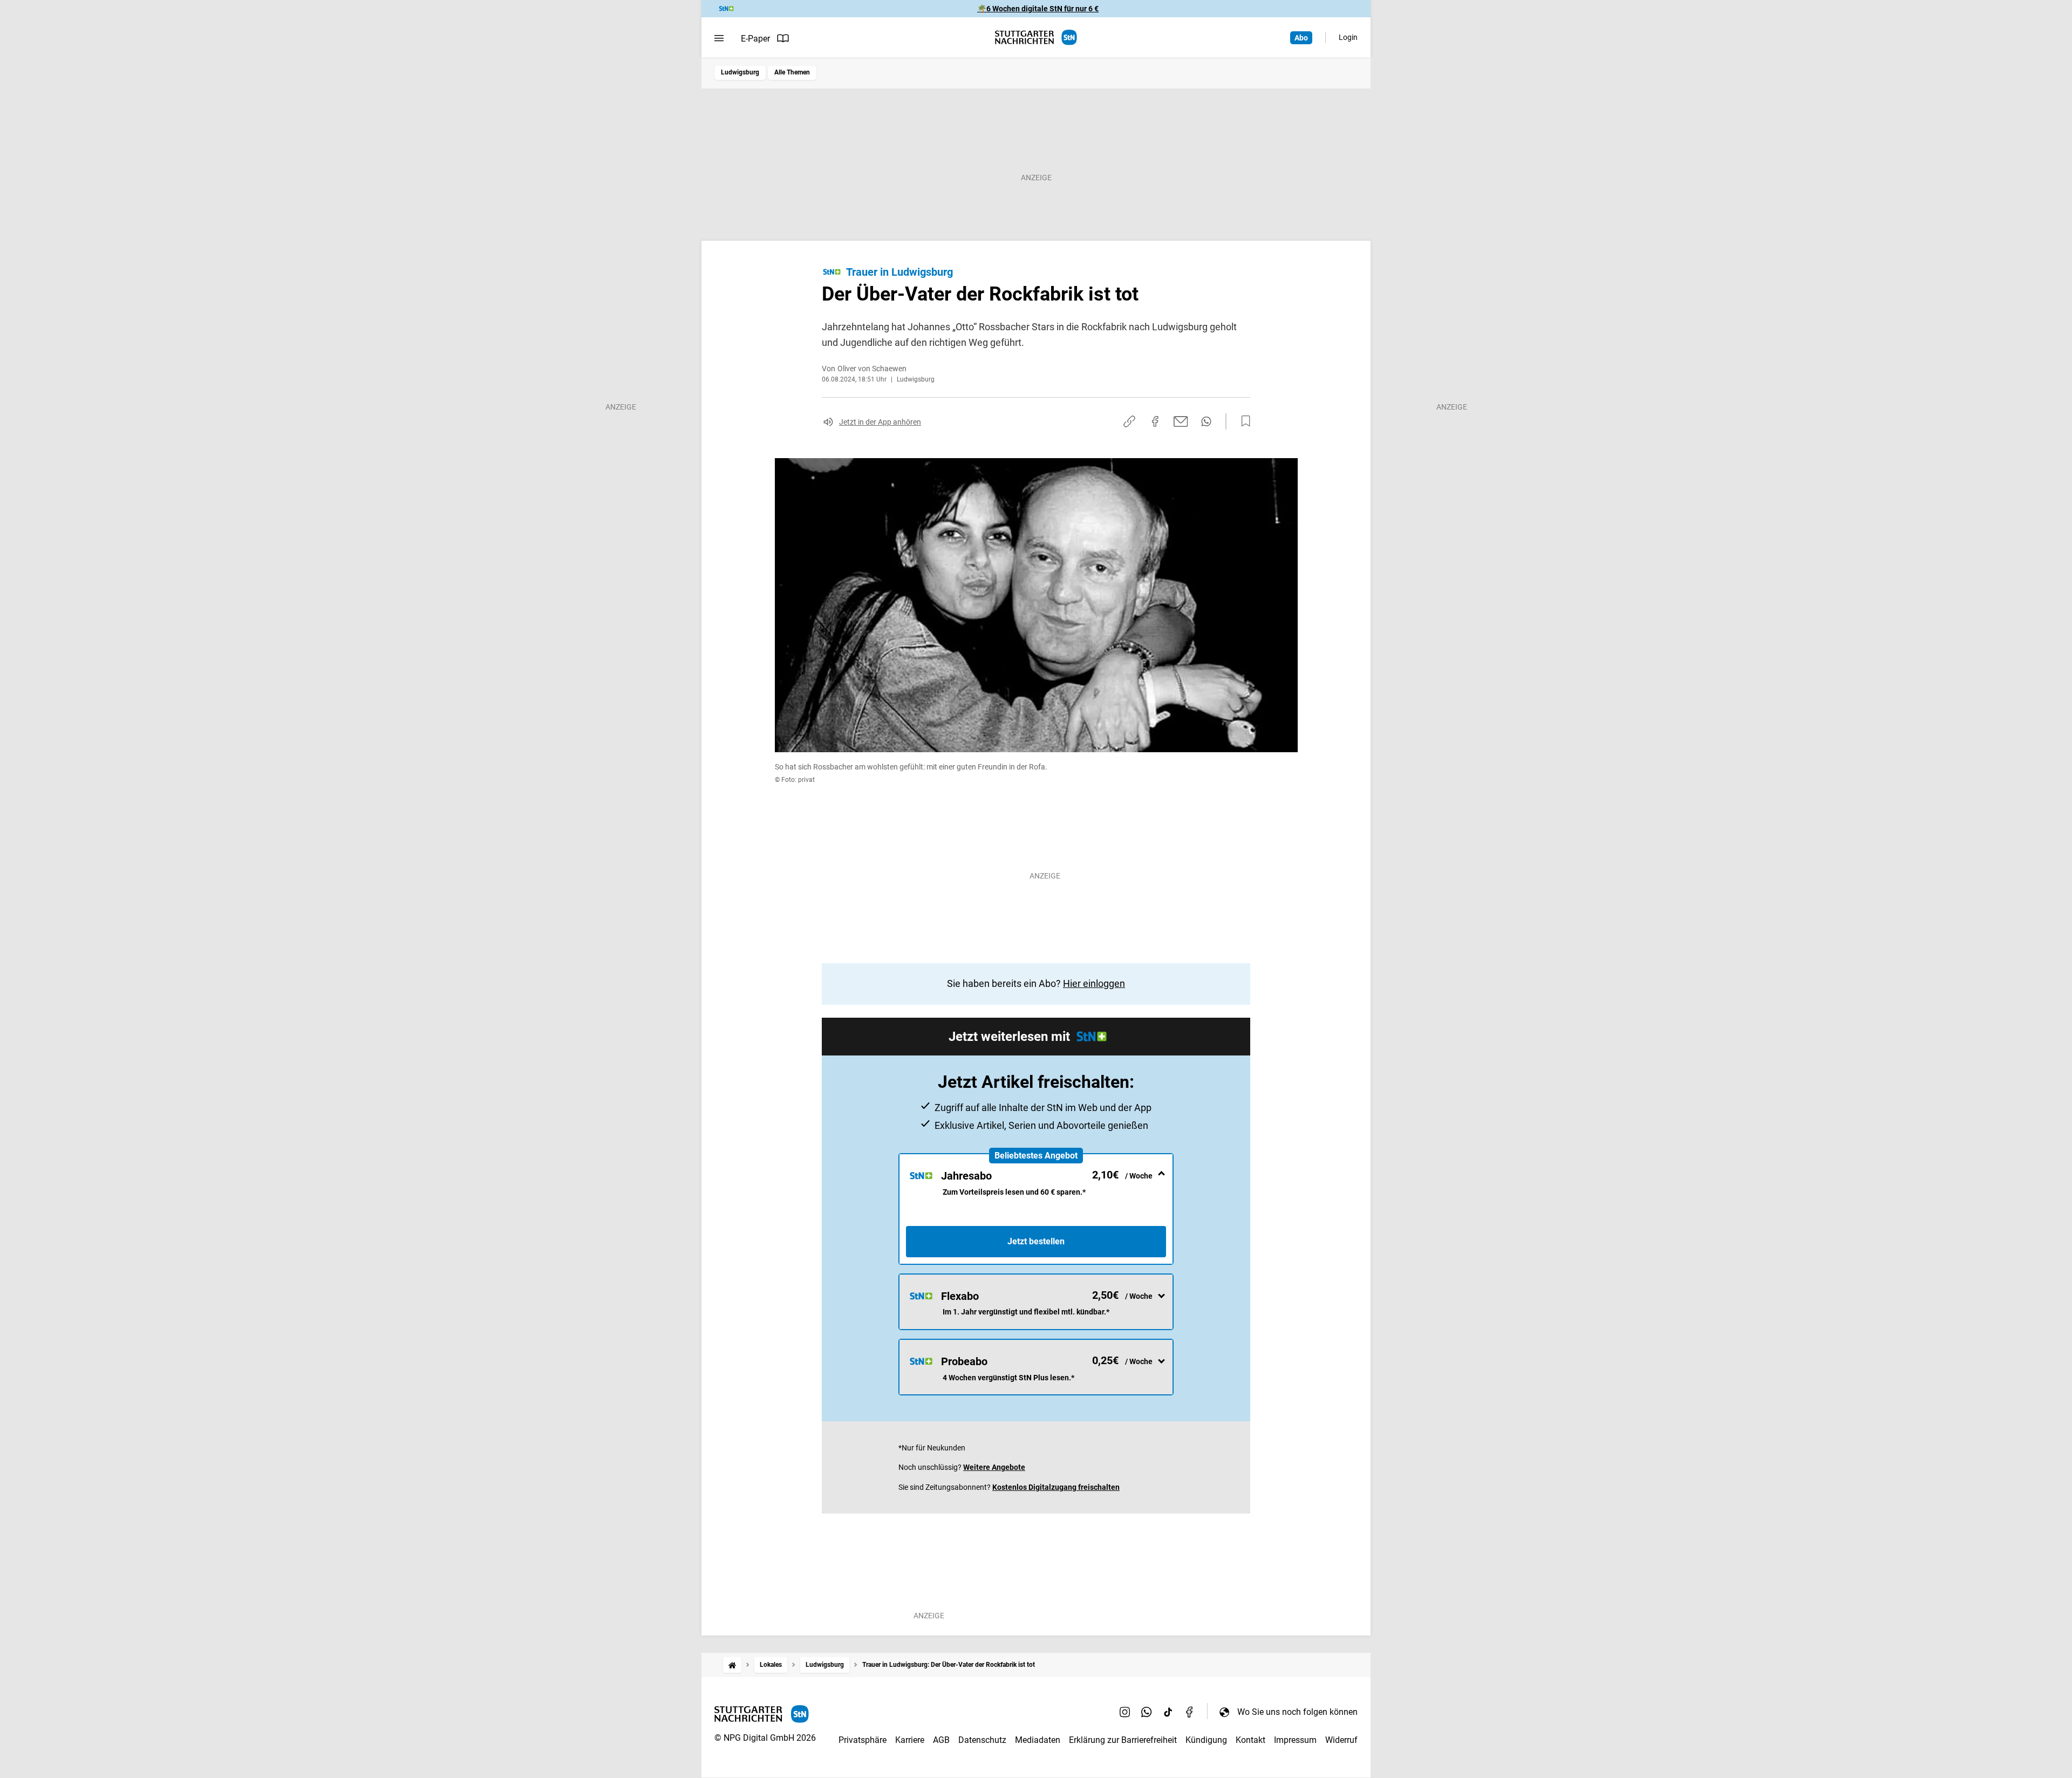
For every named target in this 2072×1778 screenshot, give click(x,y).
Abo (1301, 38)
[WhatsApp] (1147, 1712)
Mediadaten (1038, 1740)
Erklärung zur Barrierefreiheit (1123, 1740)
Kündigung (1206, 1740)
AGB (941, 1740)
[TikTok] (1168, 1712)
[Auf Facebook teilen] (1155, 421)
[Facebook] (1190, 1712)
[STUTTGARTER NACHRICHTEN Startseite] (1036, 38)
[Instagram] (1125, 1712)
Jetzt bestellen (1036, 1241)
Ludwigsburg (740, 72)
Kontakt (1250, 1740)
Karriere (910, 1740)
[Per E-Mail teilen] (1181, 421)
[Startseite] (732, 1665)
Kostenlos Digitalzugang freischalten (1056, 1487)
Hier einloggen (1094, 983)
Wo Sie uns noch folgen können (1297, 1712)
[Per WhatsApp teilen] (1206, 421)
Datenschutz (982, 1740)
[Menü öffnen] (719, 38)
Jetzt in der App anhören (880, 422)
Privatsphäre (863, 1740)
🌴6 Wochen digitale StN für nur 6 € (1038, 9)
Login (1348, 37)
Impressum (1295, 1740)
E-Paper (755, 39)
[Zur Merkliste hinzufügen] (1243, 421)
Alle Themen (792, 72)
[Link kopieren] (1129, 421)
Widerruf (1341, 1740)
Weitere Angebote (994, 1467)
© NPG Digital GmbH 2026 (765, 1738)
